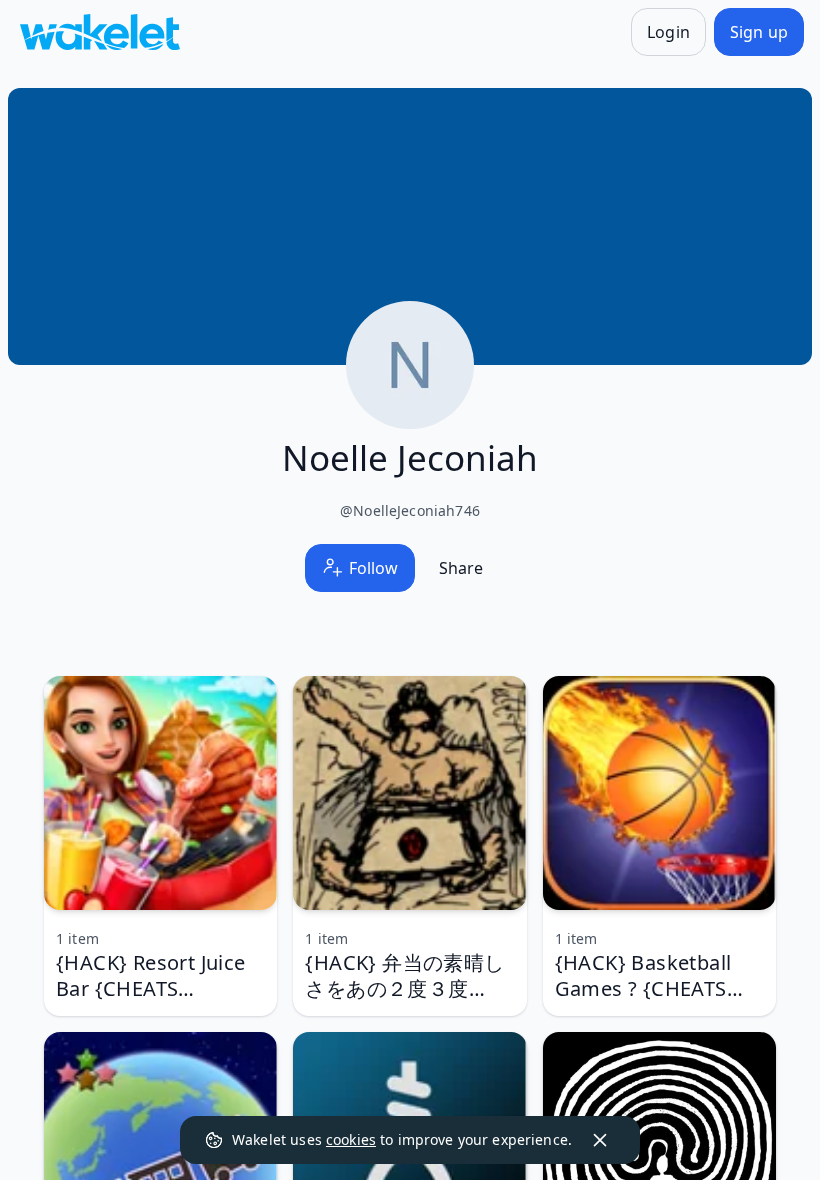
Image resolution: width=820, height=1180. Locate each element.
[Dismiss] (600, 1140)
